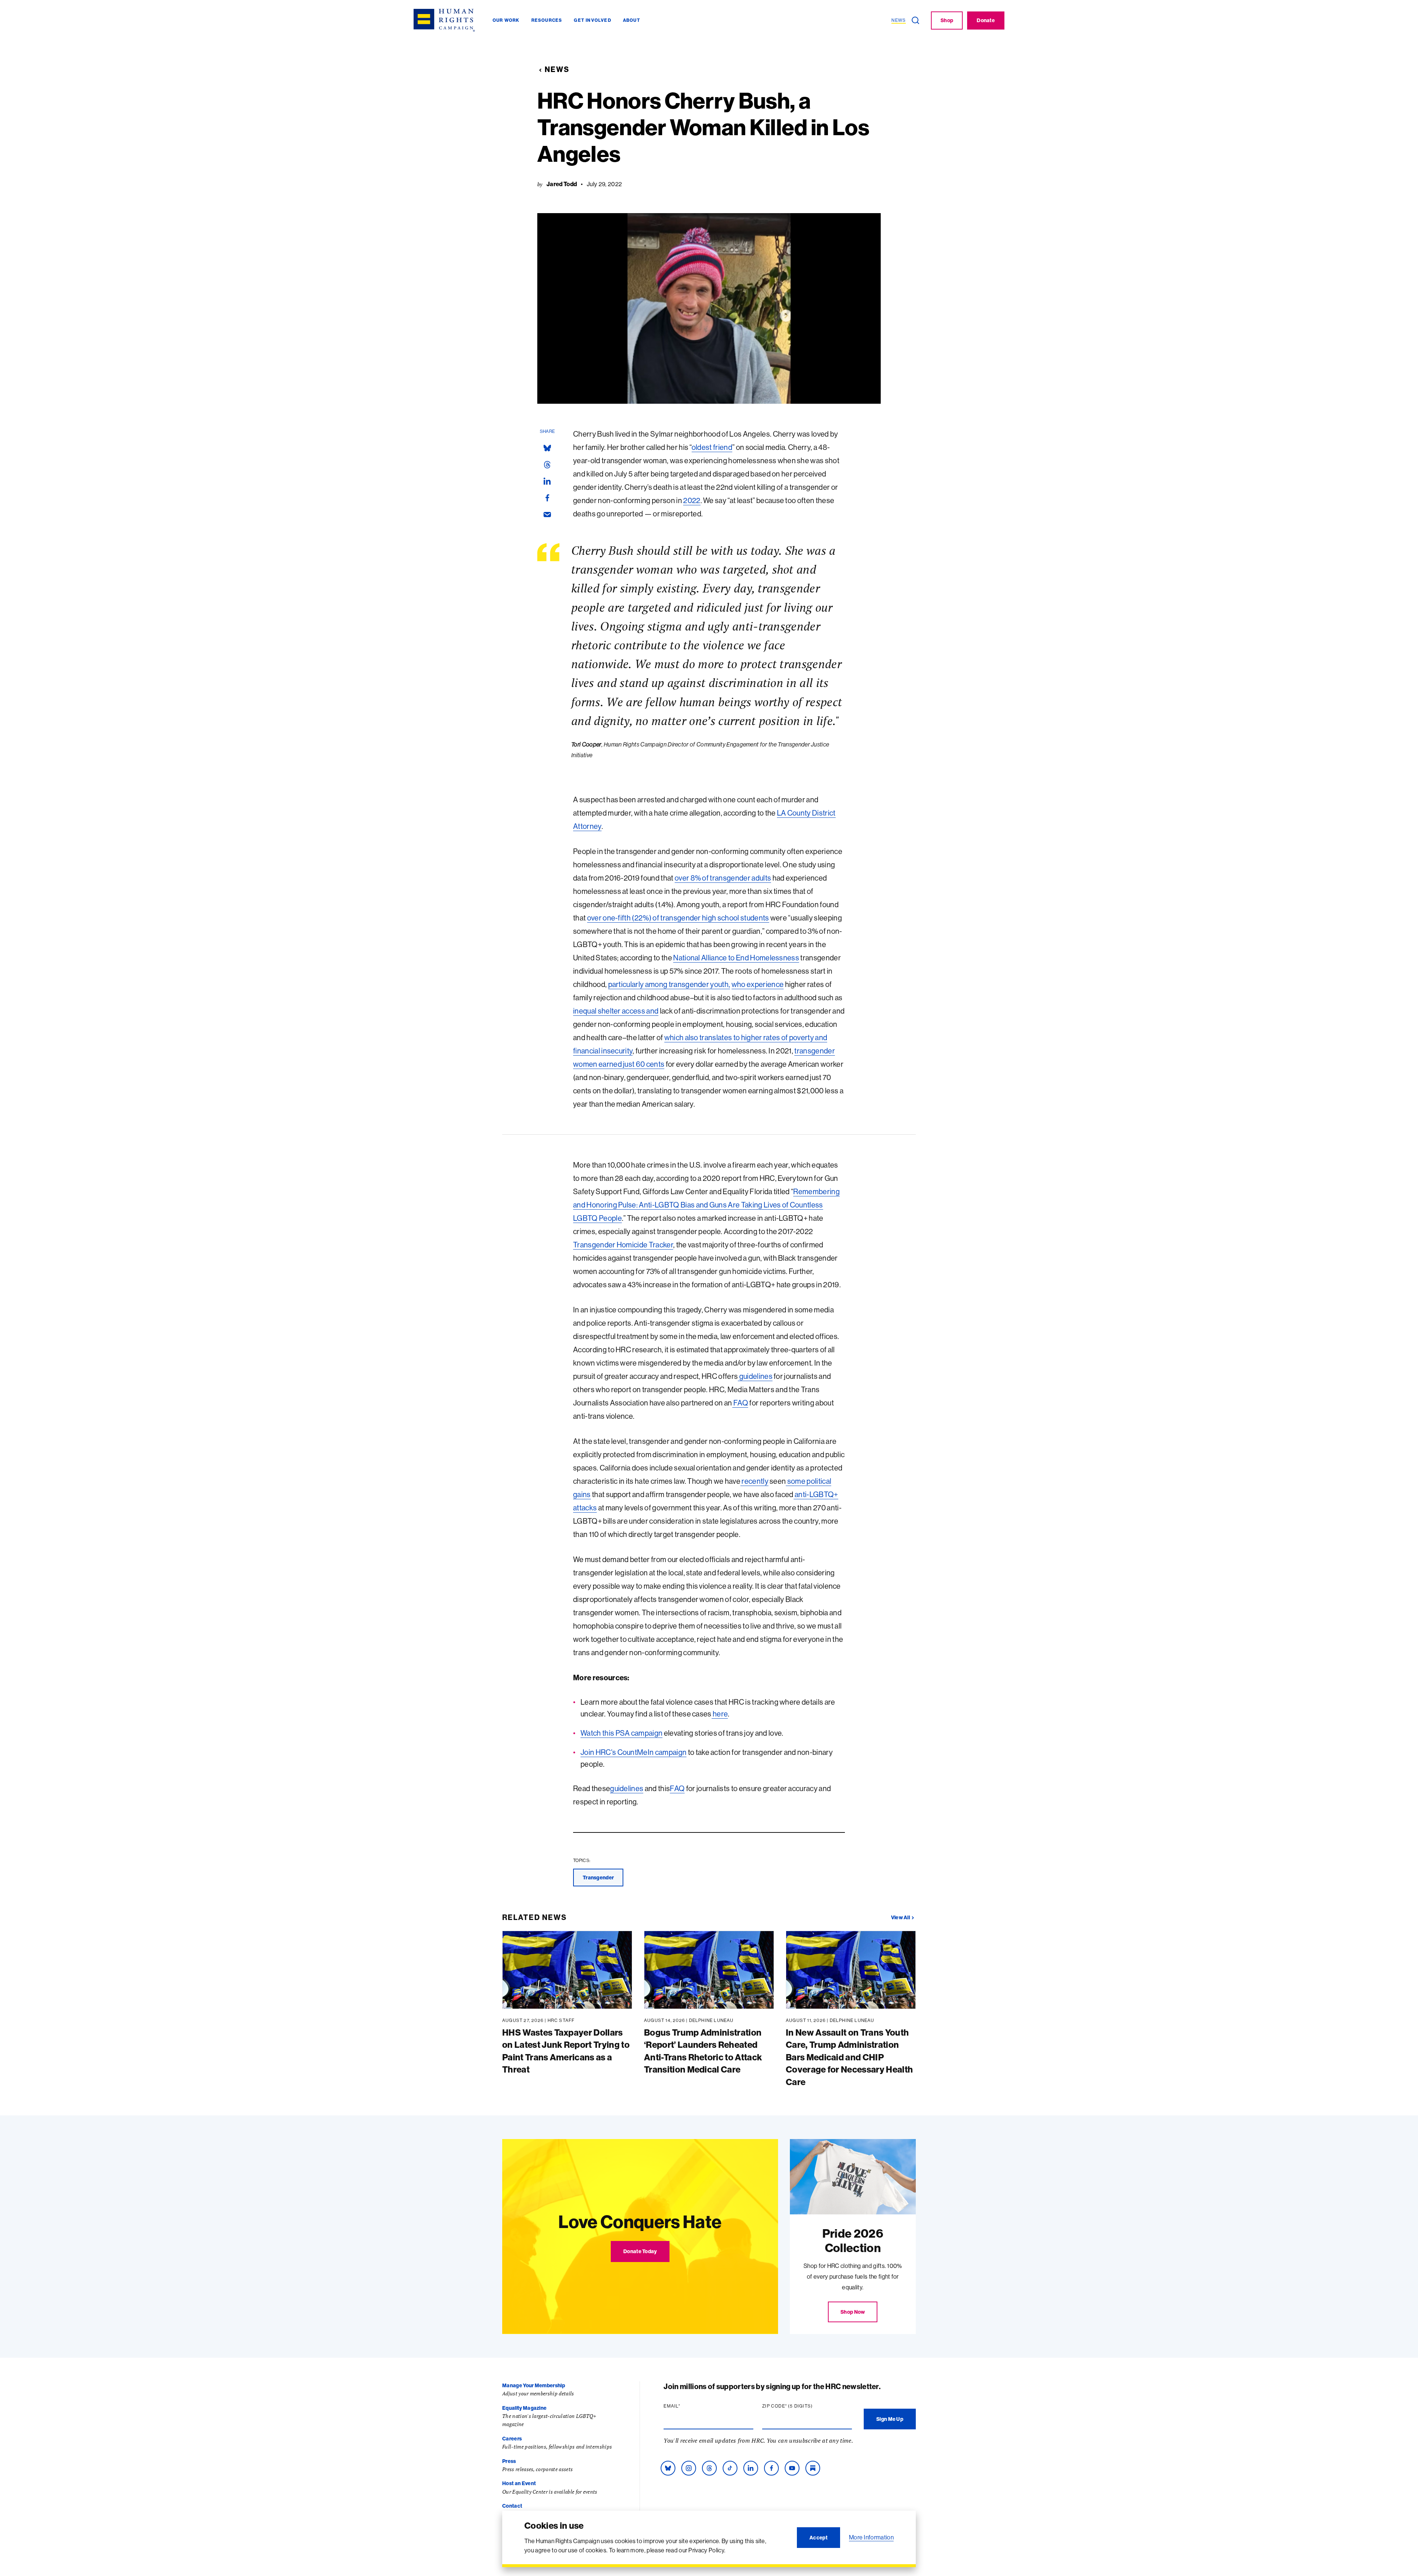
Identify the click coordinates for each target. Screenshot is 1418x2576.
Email (686, 2406)
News (557, 69)
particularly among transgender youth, (669, 984)
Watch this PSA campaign (621, 1733)
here (720, 1714)
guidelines (755, 1376)
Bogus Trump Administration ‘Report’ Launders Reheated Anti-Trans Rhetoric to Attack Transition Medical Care (703, 2051)
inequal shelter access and (616, 1011)
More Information (871, 2537)
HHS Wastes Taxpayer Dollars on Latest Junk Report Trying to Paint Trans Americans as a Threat (566, 2051)
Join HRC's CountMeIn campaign (633, 1752)
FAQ (740, 1403)
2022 (692, 500)
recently (754, 1481)
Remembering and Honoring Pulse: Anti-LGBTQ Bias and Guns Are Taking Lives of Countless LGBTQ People (706, 1205)
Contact (512, 2506)
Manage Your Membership (534, 2385)
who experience (758, 984)
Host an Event (519, 2483)
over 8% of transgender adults (723, 878)
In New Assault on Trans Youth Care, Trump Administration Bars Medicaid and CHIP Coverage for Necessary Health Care (849, 2057)
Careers (512, 2439)
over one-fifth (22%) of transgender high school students (678, 918)
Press (509, 2461)
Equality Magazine (524, 2408)
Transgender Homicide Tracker (623, 1245)
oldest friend (712, 447)
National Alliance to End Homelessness (736, 958)
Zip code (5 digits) (802, 2406)
